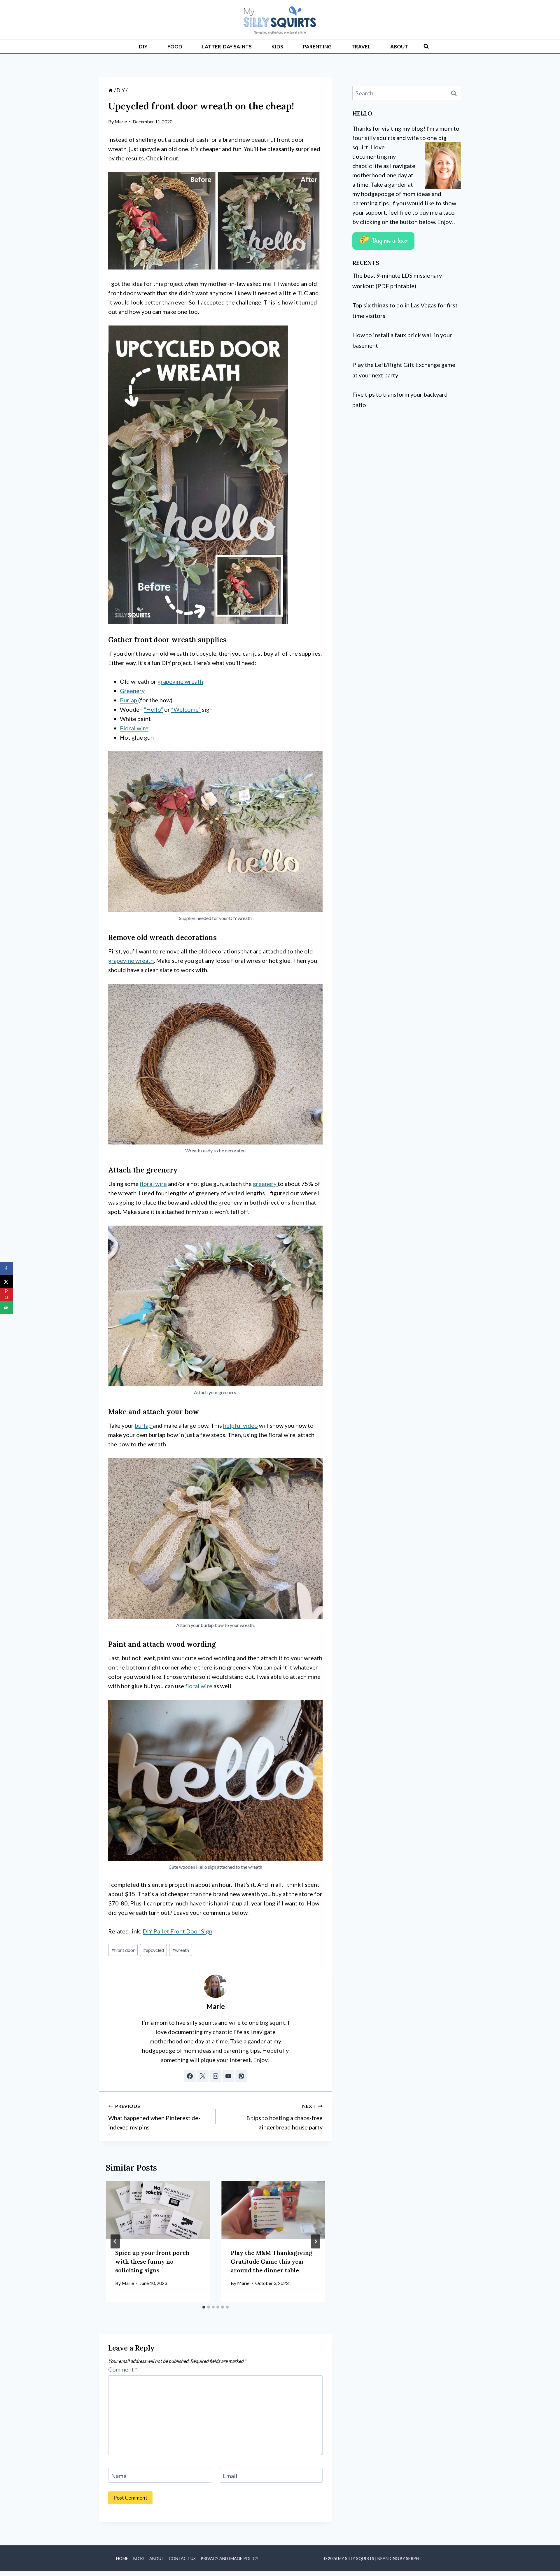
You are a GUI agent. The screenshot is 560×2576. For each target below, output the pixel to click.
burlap (144, 1425)
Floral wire (134, 728)
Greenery (132, 691)
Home (122, 2558)
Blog (139, 2558)
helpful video (240, 1425)
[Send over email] (7, 1308)
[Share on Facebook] (7, 1268)
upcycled (154, 1950)
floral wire (153, 1184)
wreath (181, 1950)
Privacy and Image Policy (230, 2558)
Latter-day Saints (227, 47)
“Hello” (153, 709)
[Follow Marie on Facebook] (190, 2076)
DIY (143, 47)
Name (119, 2476)
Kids (277, 47)
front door (123, 1950)
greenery (265, 1184)
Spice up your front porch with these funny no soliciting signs (152, 2261)
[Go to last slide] (115, 2241)
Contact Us (182, 2558)
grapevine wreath (180, 681)
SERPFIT (414, 2558)
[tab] (204, 2307)
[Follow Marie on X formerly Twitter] (203, 2076)
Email (230, 2476)
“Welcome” (186, 709)
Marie (121, 121)
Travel (361, 47)
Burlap (129, 700)
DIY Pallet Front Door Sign (177, 1931)
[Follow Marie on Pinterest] (241, 2076)
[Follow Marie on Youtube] (228, 2076)
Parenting (317, 47)
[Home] (111, 90)
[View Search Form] (426, 46)
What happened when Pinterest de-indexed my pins (154, 2117)
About (399, 47)
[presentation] (158, 2210)
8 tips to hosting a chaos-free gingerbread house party (285, 2117)
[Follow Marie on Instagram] (216, 2076)
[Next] (316, 2241)
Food (175, 47)
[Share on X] (7, 1281)
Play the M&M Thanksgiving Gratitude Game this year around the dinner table (272, 2261)
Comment (123, 2369)
